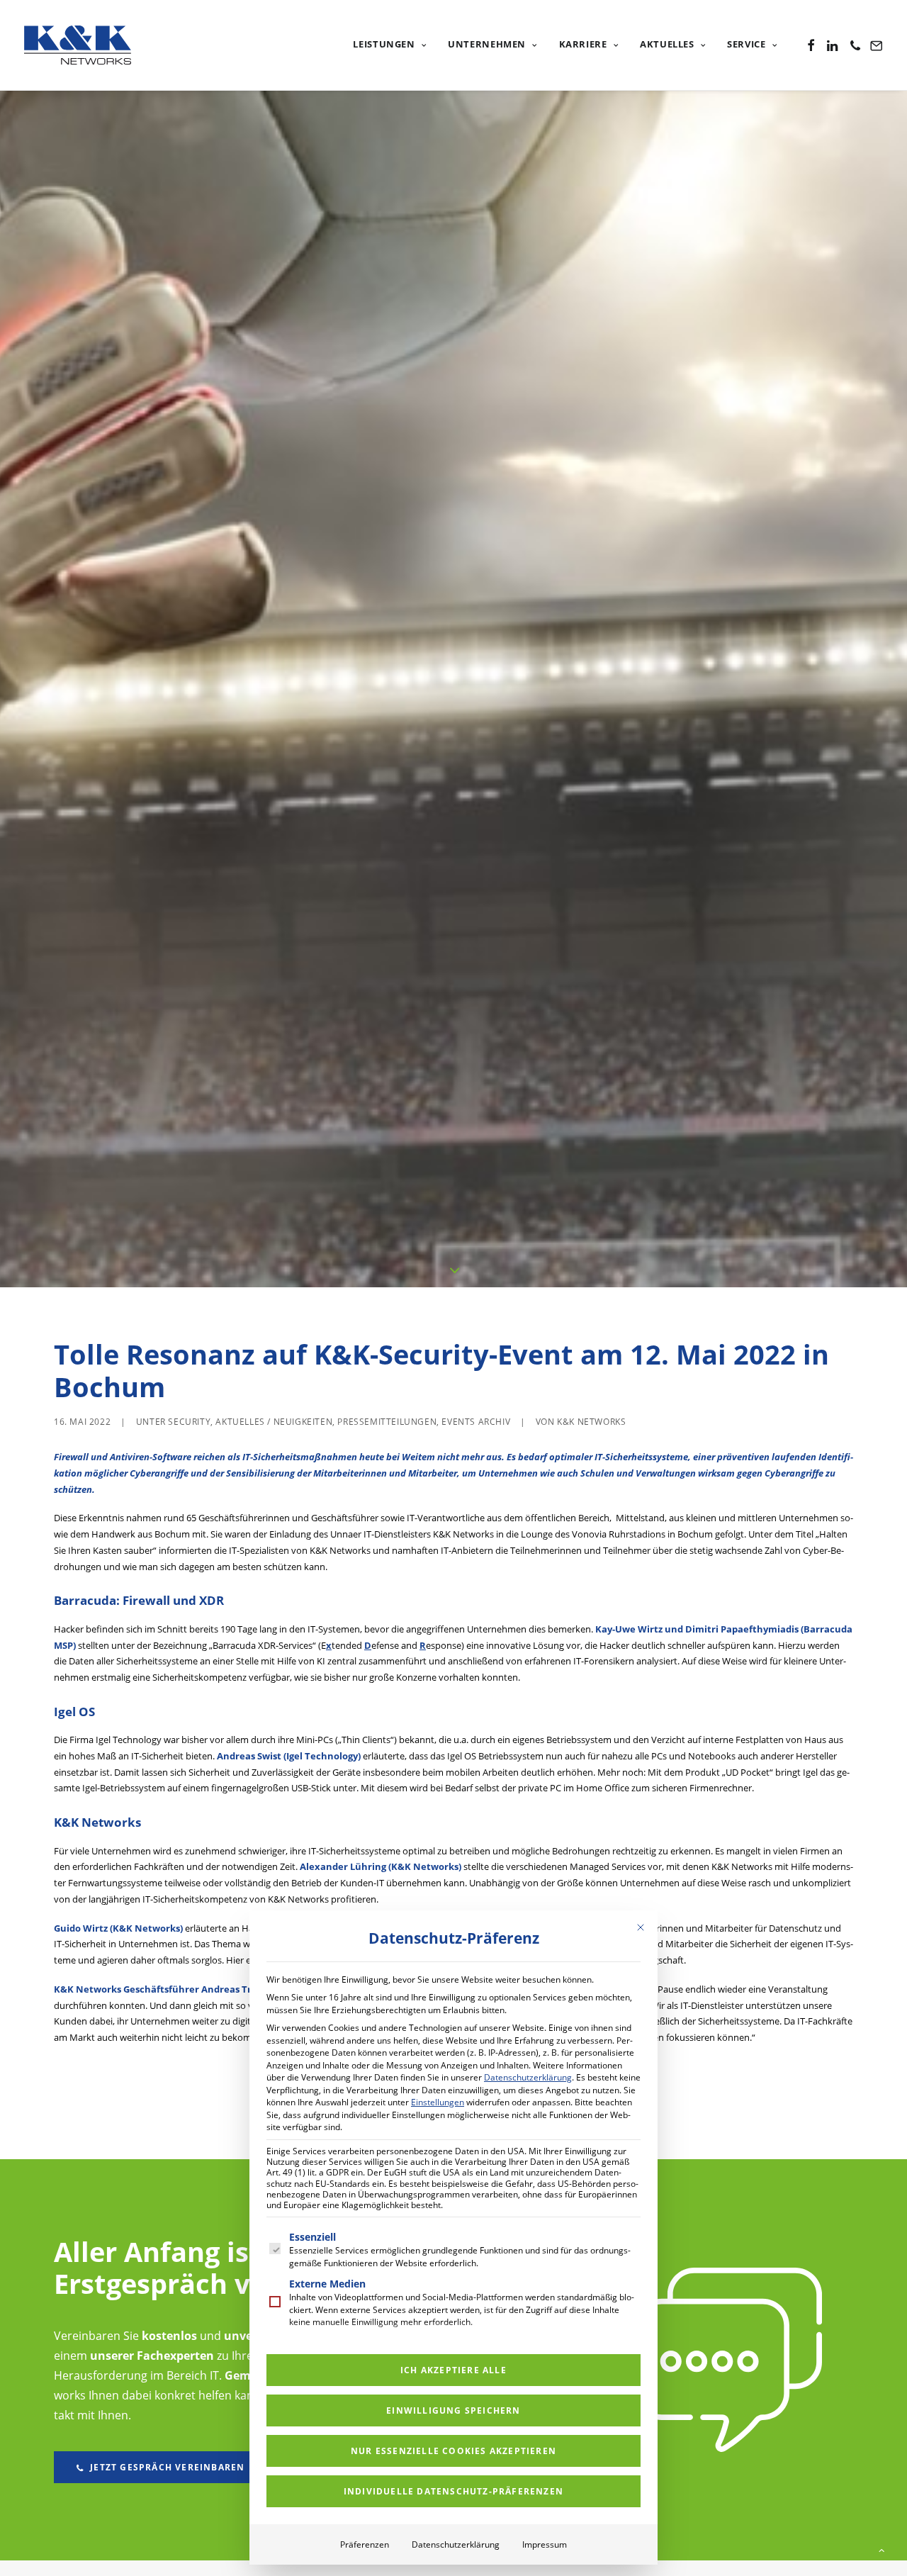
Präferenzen (365, 2544)
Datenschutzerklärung (528, 2077)
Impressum (545, 2544)
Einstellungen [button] (438, 2102)
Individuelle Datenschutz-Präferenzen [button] (453, 2491)
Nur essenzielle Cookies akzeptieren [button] (453, 2451)
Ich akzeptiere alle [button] (453, 2370)
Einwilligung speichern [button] (453, 2410)
